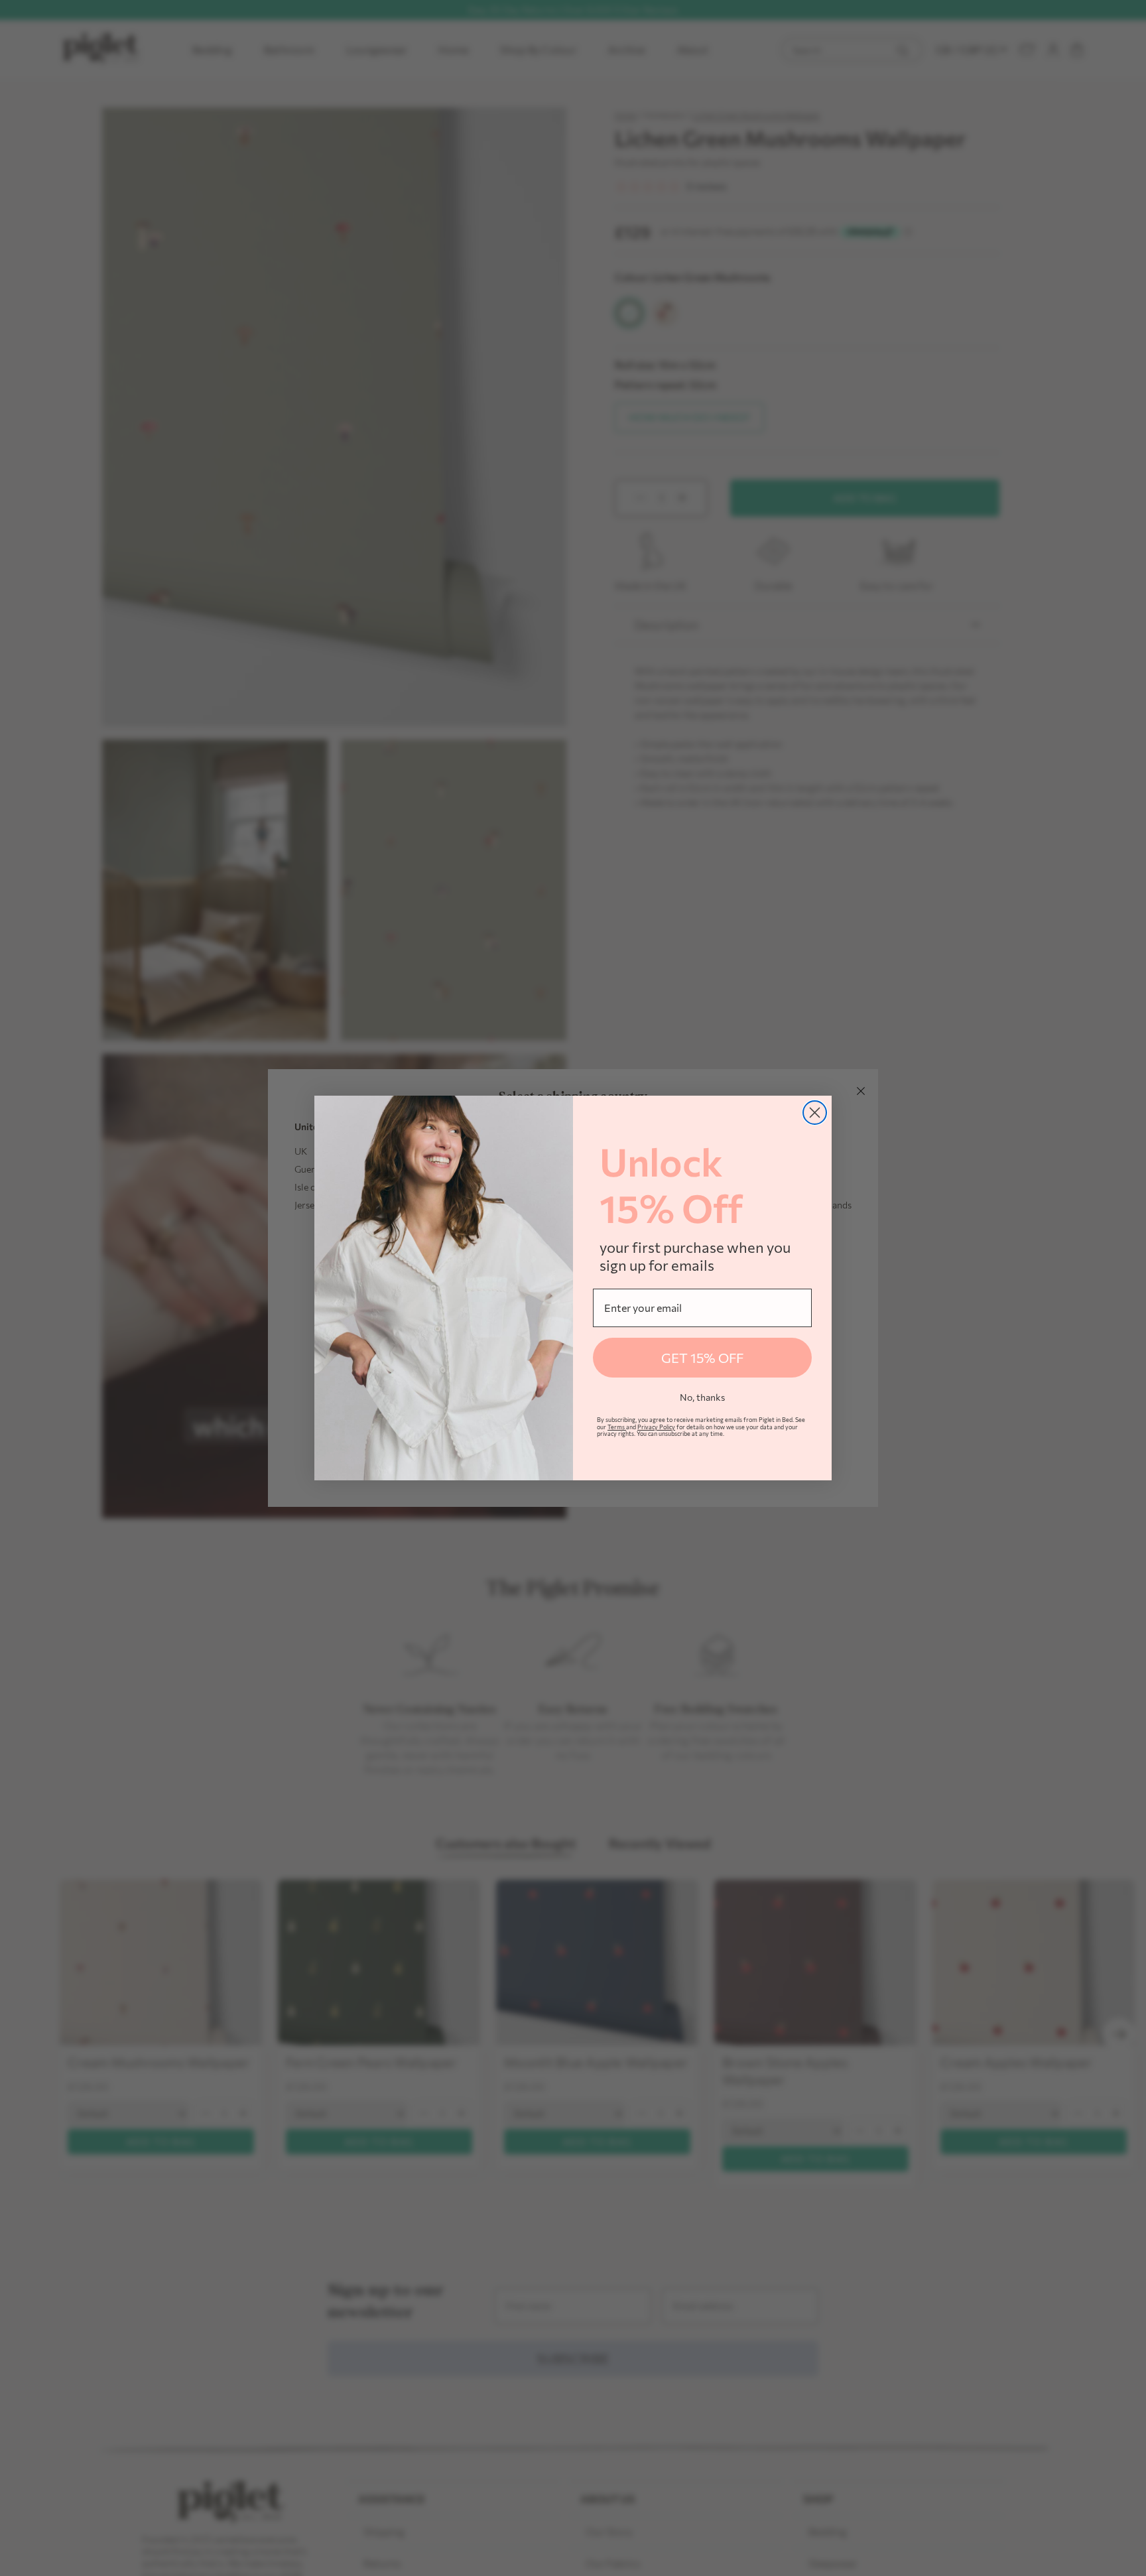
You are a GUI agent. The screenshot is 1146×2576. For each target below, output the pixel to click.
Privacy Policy (656, 1427)
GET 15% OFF (702, 1358)
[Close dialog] (815, 1113)
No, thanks (702, 1397)
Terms (617, 1427)
